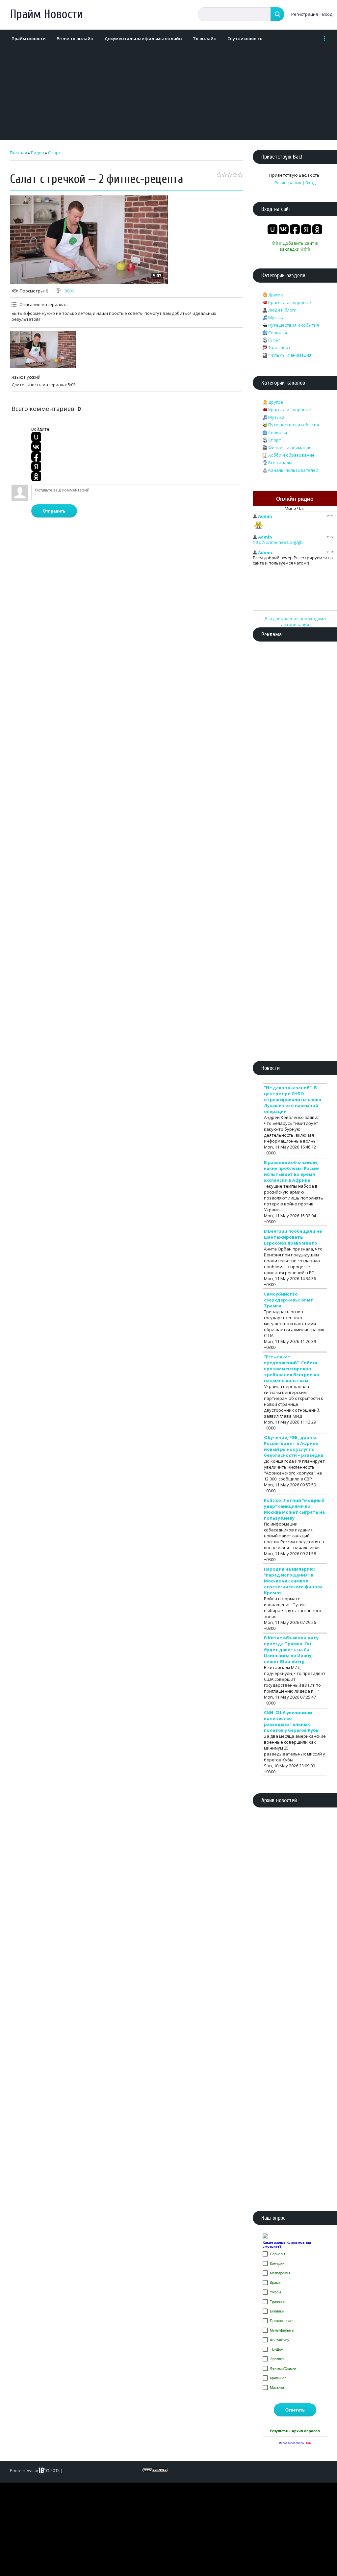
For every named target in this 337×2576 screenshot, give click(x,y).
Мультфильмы (282, 2330)
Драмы (276, 2283)
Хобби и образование (291, 455)
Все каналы (280, 463)
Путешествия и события (294, 325)
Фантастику (280, 2340)
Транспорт (279, 347)
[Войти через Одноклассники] (36, 476)
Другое (276, 295)
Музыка (276, 317)
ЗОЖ (69, 291)
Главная (18, 153)
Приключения (281, 2321)
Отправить (54, 511)
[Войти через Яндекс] (36, 467)
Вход (327, 14)
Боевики (277, 2311)
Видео (38, 153)
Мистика (277, 2387)
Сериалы (278, 333)
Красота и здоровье (290, 302)
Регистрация (305, 14)
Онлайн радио (295, 499)
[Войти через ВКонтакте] (36, 447)
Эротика (277, 2359)
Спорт (54, 153)
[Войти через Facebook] (36, 457)
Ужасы (275, 2292)
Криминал (278, 2378)
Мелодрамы (280, 2273)
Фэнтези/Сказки (283, 2368)
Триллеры (278, 2302)
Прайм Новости (46, 14)
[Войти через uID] (36, 437)
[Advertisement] (167, 94)
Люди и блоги (282, 310)
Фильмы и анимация (290, 355)
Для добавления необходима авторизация (295, 621)
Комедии (277, 2263)
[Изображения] (43, 349)
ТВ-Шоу (276, 2349)
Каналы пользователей (293, 470)
